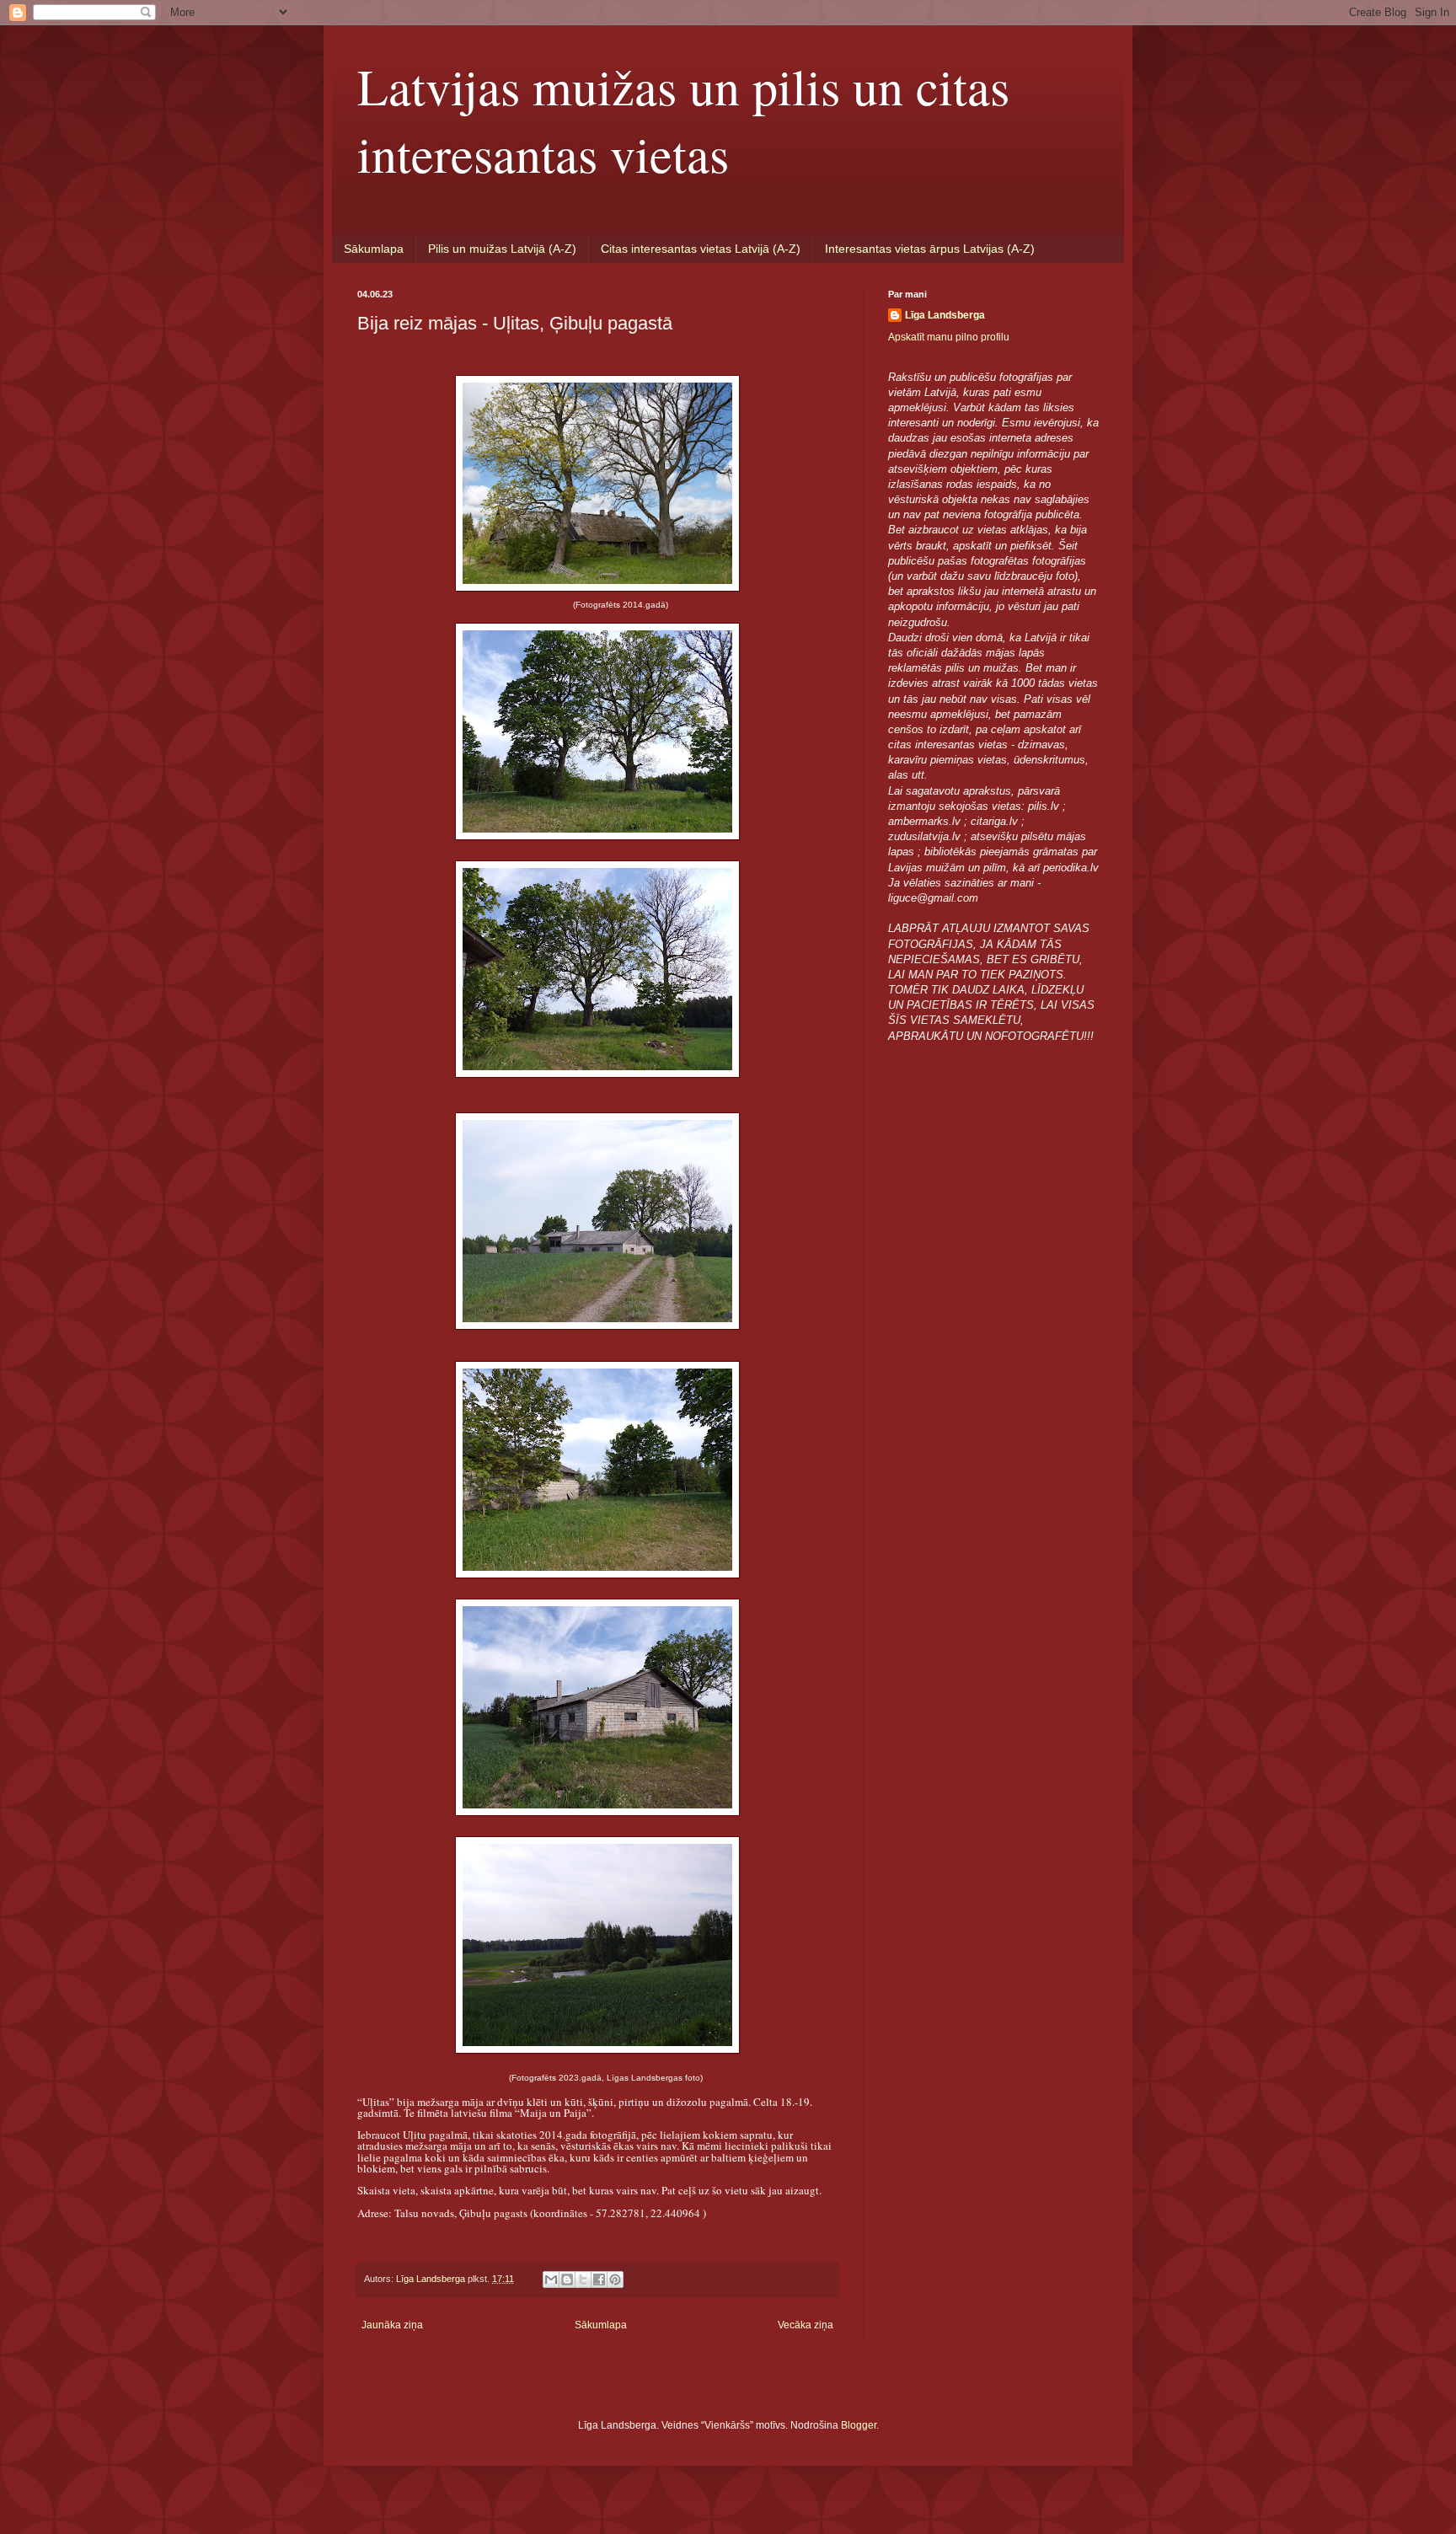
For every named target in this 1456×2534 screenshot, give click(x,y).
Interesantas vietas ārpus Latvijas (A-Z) (930, 249)
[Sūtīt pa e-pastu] (551, 2280)
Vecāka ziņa (806, 2325)
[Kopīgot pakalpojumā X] (583, 2280)
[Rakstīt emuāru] (567, 2280)
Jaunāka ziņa (392, 2325)
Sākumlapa (374, 249)
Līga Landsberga (945, 315)
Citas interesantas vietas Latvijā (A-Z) (701, 249)
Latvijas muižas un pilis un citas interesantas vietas (683, 120)
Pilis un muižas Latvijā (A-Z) (502, 249)
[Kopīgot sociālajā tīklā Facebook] (599, 2280)
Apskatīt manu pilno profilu (949, 337)
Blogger (859, 2425)
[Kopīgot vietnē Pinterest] (615, 2280)
